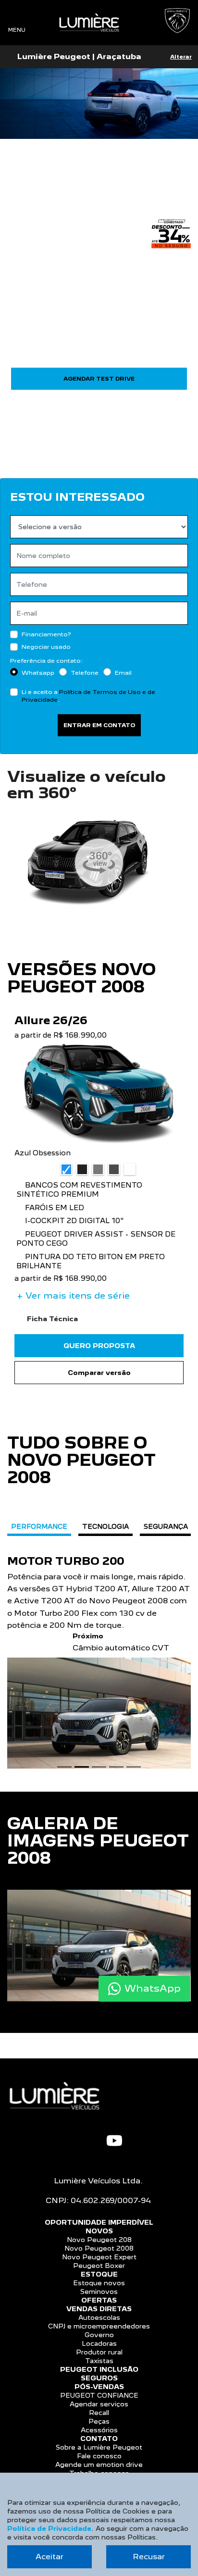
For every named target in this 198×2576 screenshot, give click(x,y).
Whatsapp (38, 673)
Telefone (85, 673)
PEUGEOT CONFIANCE (99, 2395)
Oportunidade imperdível (99, 2222)
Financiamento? (46, 634)
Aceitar (49, 2557)
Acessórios (99, 2430)
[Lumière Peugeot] (89, 23)
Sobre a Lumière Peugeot (99, 2447)
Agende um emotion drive (99, 2465)
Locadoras (99, 2343)
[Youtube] (114, 2141)
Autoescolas (99, 2317)
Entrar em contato (99, 725)
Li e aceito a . (88, 696)
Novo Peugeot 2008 (99, 2248)
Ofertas (99, 2300)
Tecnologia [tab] (105, 1526)
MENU (17, 30)
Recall (99, 2413)
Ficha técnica (54, 1319)
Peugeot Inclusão (99, 2369)
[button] (11, 1645)
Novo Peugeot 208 (99, 2240)
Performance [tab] (39, 1526)
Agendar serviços (99, 2404)
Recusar (149, 2557)
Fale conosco (99, 2456)
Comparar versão (99, 1373)
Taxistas (99, 2361)
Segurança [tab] (166, 1526)
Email (123, 673)
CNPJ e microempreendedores (99, 2326)
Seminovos (99, 2291)
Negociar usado (46, 647)
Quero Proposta (99, 1346)
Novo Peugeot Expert (99, 2257)
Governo (99, 2335)
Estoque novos (99, 2283)
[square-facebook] (75, 2139)
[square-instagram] (91, 2139)
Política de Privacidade (49, 2528)
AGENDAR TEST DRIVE (99, 379)
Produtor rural (99, 2352)
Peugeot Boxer (99, 2266)
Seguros (99, 2378)
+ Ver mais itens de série (73, 1295)
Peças (99, 2421)
